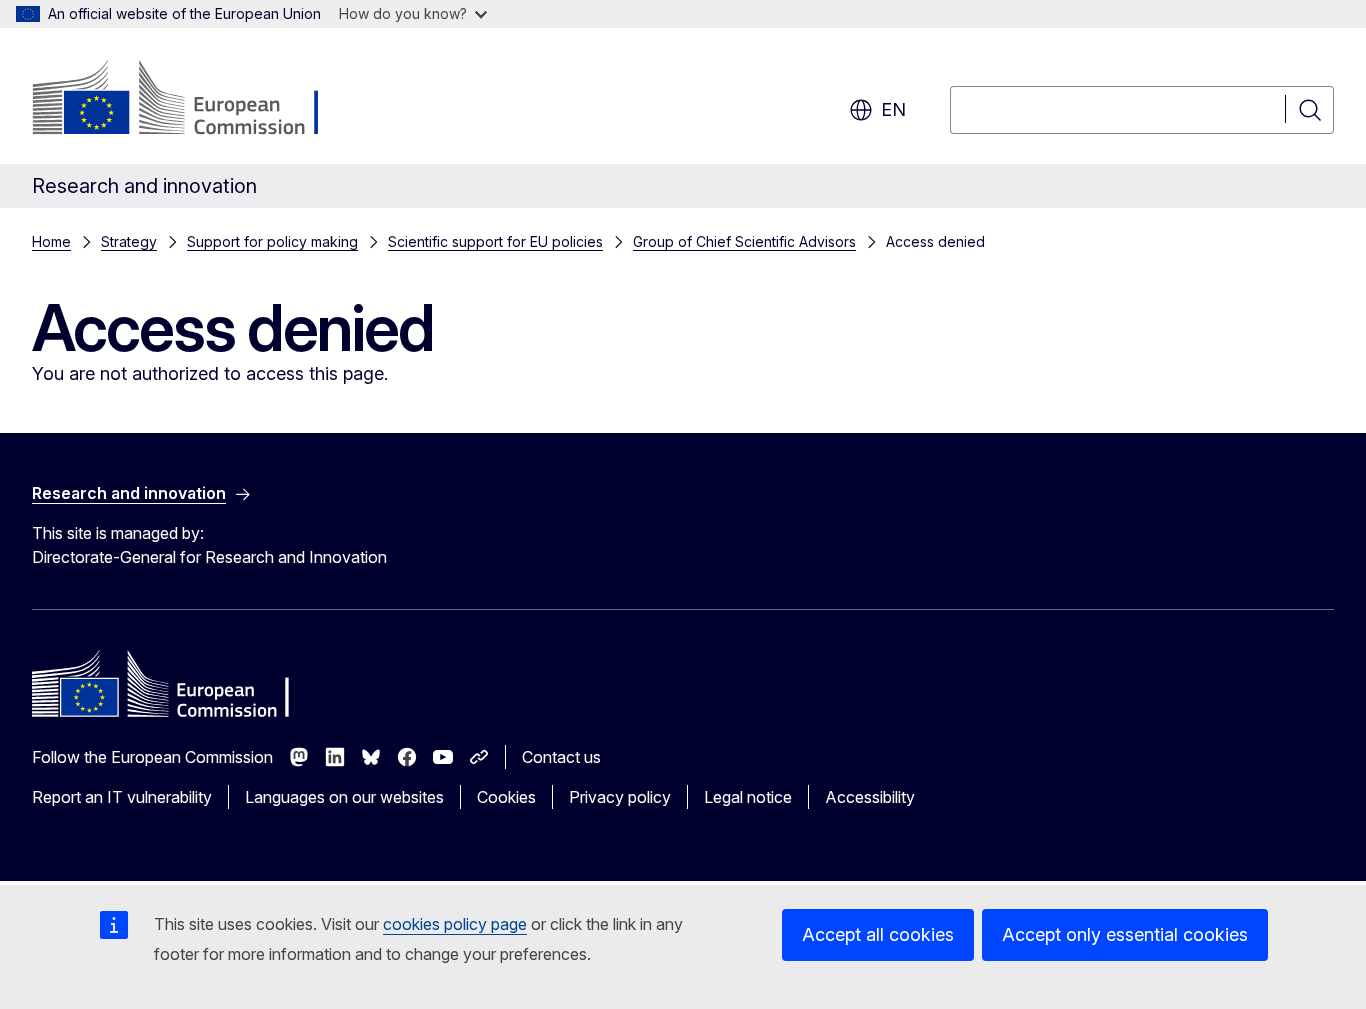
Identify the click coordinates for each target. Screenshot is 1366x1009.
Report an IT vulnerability (122, 797)
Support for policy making (272, 241)
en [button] (893, 109)
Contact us (561, 757)
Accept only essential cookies (1125, 934)
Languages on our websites (344, 797)
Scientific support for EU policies (495, 241)
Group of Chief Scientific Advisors (744, 241)
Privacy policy (620, 797)
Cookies (506, 797)
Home (51, 241)
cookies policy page (455, 924)
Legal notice (748, 797)
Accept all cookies (878, 934)
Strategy (129, 241)
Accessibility (870, 797)
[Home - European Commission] (193, 100)
